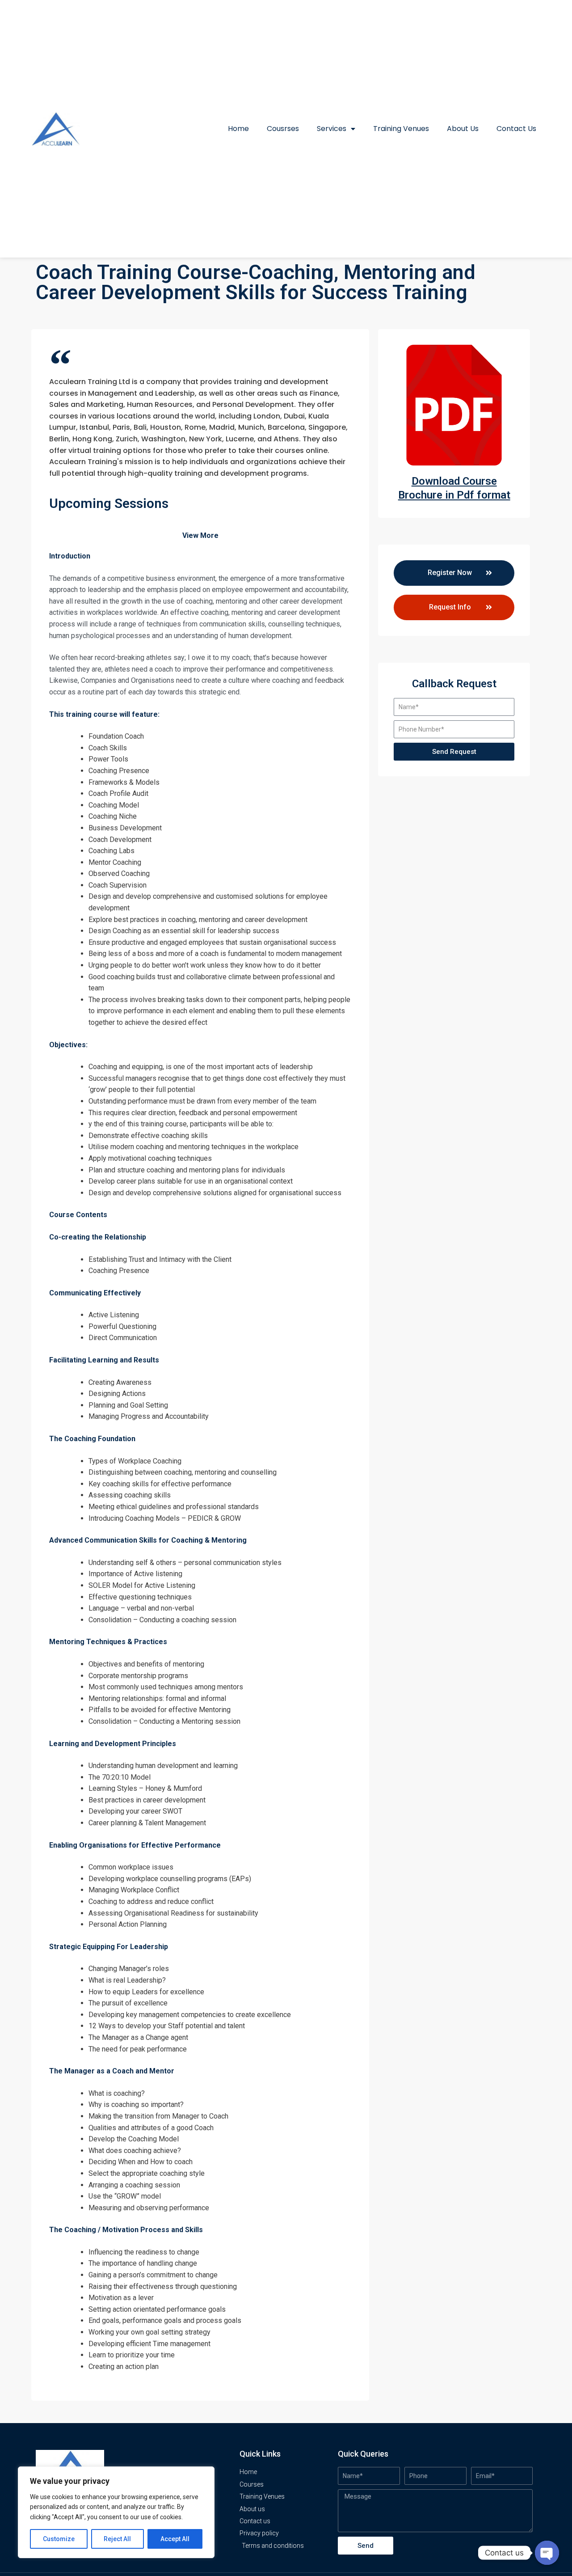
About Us (463, 129)
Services (332, 129)
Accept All (175, 2539)
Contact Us (516, 129)
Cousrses (283, 129)
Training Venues (401, 129)
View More (200, 535)
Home (238, 129)
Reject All (117, 2539)
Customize (59, 2539)
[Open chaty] (547, 2553)
